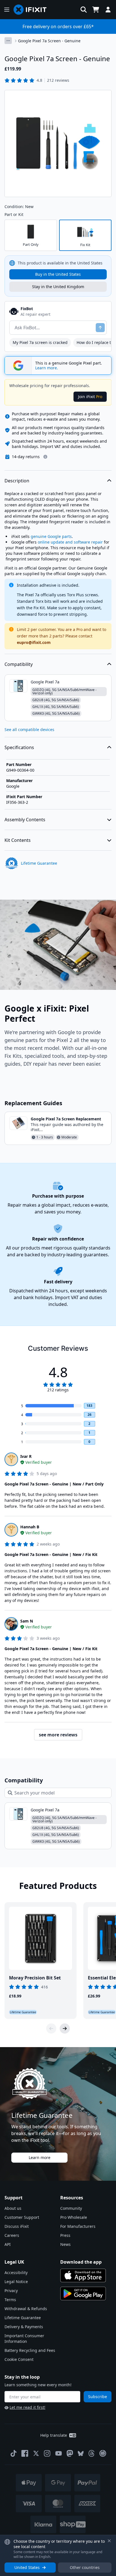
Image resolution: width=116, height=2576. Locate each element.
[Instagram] (47, 2453)
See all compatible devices (29, 729)
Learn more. (47, 368)
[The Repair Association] (103, 2453)
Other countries (85, 2567)
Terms (10, 2300)
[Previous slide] (51, 2028)
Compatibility (19, 664)
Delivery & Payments (24, 2327)
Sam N (27, 1621)
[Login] (108, 10)
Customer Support (22, 2217)
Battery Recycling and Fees (30, 2350)
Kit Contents (18, 840)
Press (65, 2235)
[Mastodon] (70, 2453)
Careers (12, 2235)
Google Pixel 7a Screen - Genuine (49, 41)
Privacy (11, 2291)
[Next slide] (65, 2028)
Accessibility (16, 2273)
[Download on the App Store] (83, 2275)
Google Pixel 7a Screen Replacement (66, 1119)
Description (17, 481)
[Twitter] (36, 2453)
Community (71, 2208)
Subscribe (98, 2397)
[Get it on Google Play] (83, 2294)
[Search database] (84, 10)
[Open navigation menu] (7, 10)
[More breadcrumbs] (8, 41)
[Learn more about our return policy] (45, 457)
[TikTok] (14, 2453)
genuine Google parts (51, 536)
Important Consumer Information (24, 2338)
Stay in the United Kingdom (58, 287)
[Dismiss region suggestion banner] (109, 2541)
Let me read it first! (27, 2407)
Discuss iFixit (17, 2226)
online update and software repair (70, 542)
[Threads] (92, 2453)
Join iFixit (90, 397)
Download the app (81, 2262)
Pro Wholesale (74, 2217)
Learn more (40, 2157)
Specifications (19, 747)
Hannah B (30, 1527)
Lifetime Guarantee (23, 2318)
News (65, 2244)
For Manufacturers (78, 2226)
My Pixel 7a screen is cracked (40, 342)
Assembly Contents (25, 820)
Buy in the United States (58, 274)
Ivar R (26, 1456)
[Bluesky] (81, 2454)
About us (13, 2208)
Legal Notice (16, 2282)
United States (27, 2567)
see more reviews (58, 1735)
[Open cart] (96, 10)
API (8, 2244)
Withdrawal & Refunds (26, 2309)
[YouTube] (59, 2453)
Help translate (54, 2435)
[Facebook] (25, 2453)
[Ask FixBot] (100, 328)
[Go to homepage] (32, 10)
